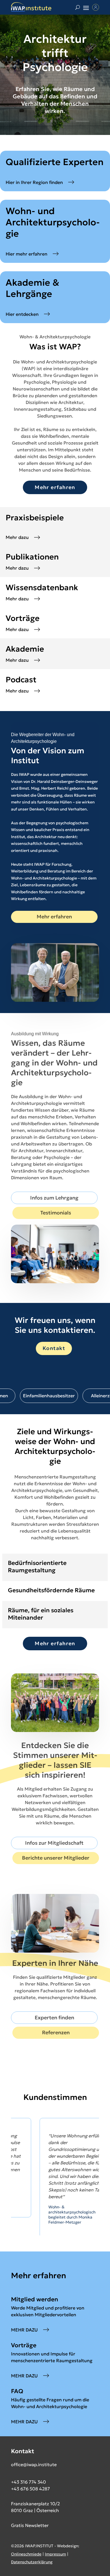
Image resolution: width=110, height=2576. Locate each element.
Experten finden (54, 2018)
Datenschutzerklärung (32, 2568)
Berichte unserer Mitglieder (56, 1858)
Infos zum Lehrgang (54, 1198)
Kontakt (54, 1348)
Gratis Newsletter (30, 2531)
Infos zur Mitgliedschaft (54, 1843)
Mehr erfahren (55, 487)
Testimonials (56, 1213)
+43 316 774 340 (28, 2488)
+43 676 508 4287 (30, 2495)
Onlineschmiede (26, 2560)
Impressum (55, 2560)
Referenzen (56, 2032)
